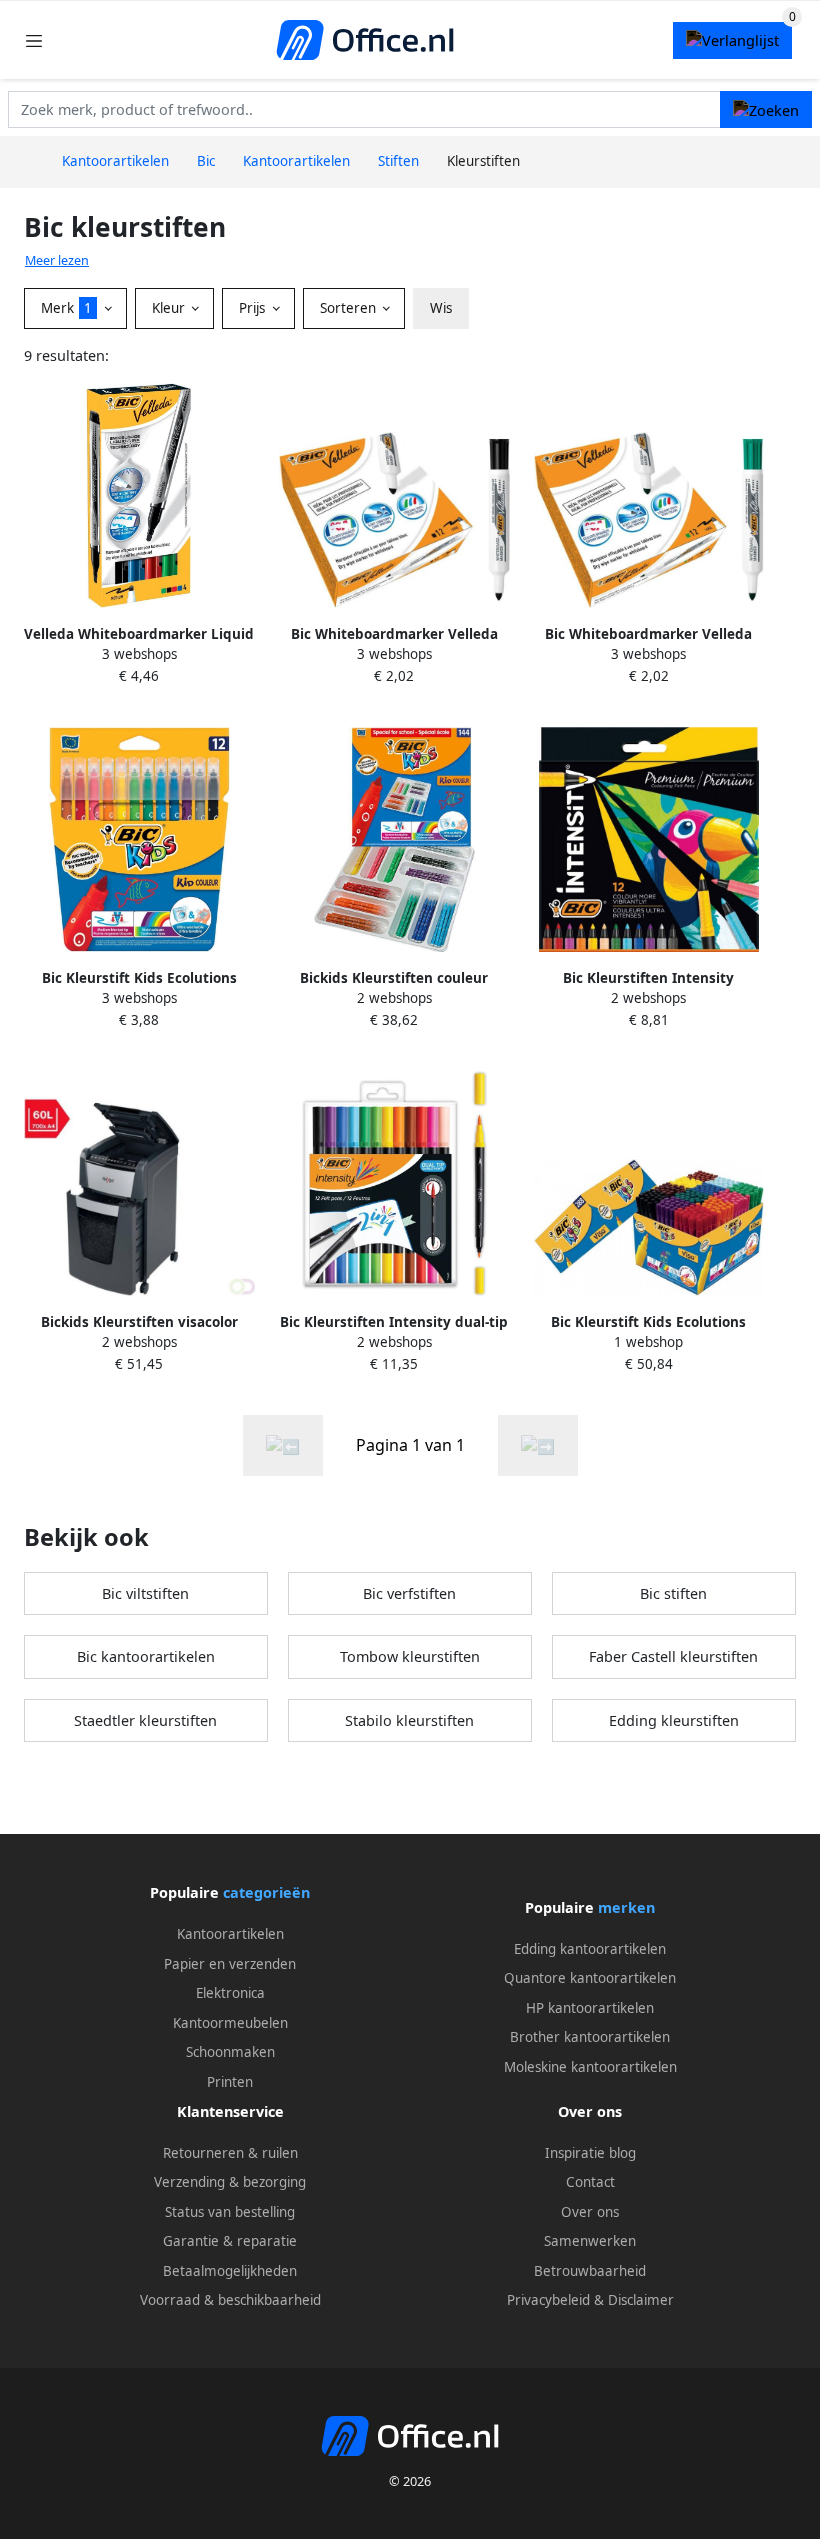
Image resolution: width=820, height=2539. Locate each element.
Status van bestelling (230, 2212)
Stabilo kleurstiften (409, 1720)
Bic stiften (673, 1593)
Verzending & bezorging (230, 2182)
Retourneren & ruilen (230, 2153)
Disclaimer (641, 2300)
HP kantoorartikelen (590, 2008)
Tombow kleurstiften (410, 1656)
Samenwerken (590, 2241)
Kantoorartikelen (230, 1934)
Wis (441, 308)
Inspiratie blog (590, 2153)
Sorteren (350, 308)
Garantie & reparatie (230, 2241)
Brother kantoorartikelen (590, 2037)
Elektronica (230, 1993)
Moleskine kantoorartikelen (590, 2067)
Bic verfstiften (409, 1593)
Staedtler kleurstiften (145, 1720)
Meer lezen (57, 260)
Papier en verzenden (230, 1964)
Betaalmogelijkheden (230, 2271)
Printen (230, 2082)
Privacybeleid (548, 2300)
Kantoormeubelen (230, 2023)
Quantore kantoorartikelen (590, 1978)
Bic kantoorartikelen (146, 1656)
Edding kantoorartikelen (590, 1949)
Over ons (590, 2212)
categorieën (266, 1892)
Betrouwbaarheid (590, 2271)
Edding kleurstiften (674, 1720)
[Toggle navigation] (34, 40)
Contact (590, 2182)
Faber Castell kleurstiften (673, 1656)
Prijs (254, 308)
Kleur (170, 308)
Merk (66, 308)
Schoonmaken (230, 2052)
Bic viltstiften (145, 1593)
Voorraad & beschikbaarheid (230, 2300)
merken (626, 1907)
